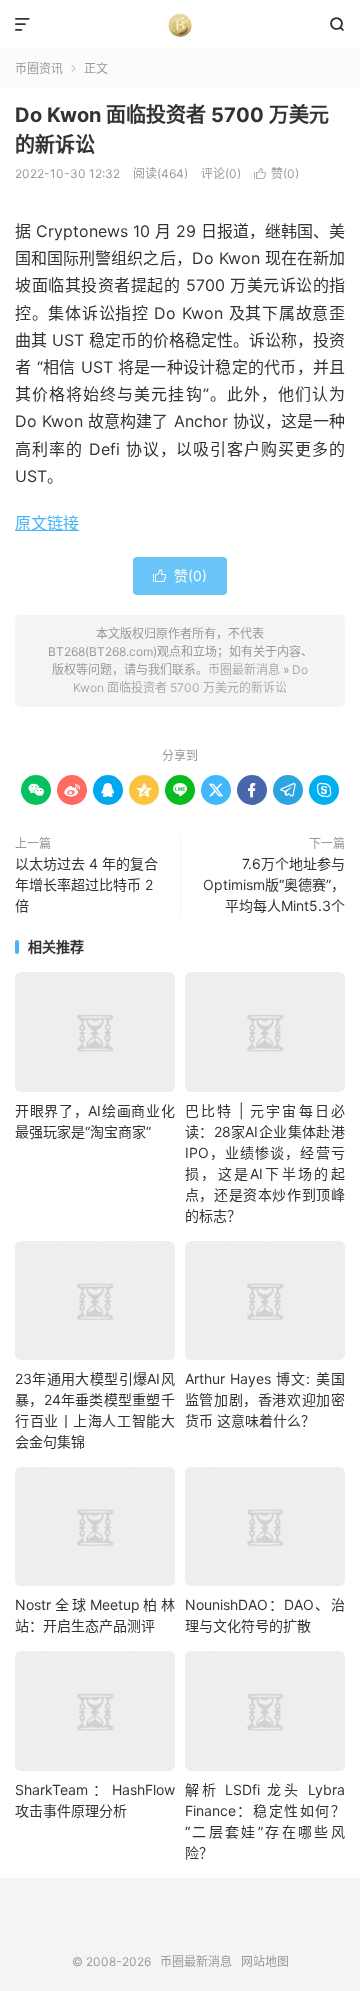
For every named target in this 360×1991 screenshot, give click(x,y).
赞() (276, 173)
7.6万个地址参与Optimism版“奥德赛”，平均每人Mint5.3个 (274, 884)
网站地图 (265, 1961)
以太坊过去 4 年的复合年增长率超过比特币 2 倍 (86, 884)
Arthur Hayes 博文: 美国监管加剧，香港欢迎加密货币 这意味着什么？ (265, 1399)
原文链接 (47, 523)
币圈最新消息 (180, 25)
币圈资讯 (39, 68)
